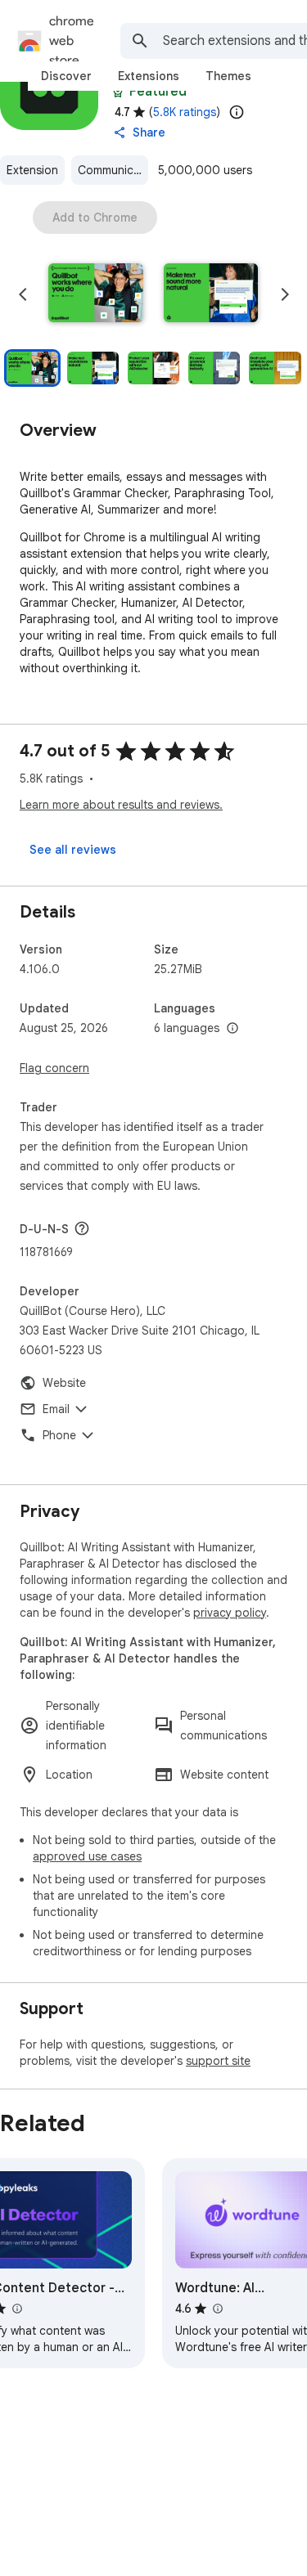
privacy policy (230, 1613)
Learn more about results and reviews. (121, 805)
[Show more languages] (233, 1029)
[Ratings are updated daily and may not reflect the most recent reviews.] (237, 112)
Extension (32, 170)
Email (56, 1409)
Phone (59, 1435)
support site (218, 2061)
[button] (96, 294)
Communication (113, 170)
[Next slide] (285, 294)
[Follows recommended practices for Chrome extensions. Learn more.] (118, 92)
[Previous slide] (23, 294)
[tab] (66, 76)
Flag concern (54, 1068)
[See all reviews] (73, 850)
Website (64, 1383)
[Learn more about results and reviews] (82, 1228)
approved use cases (87, 1856)
